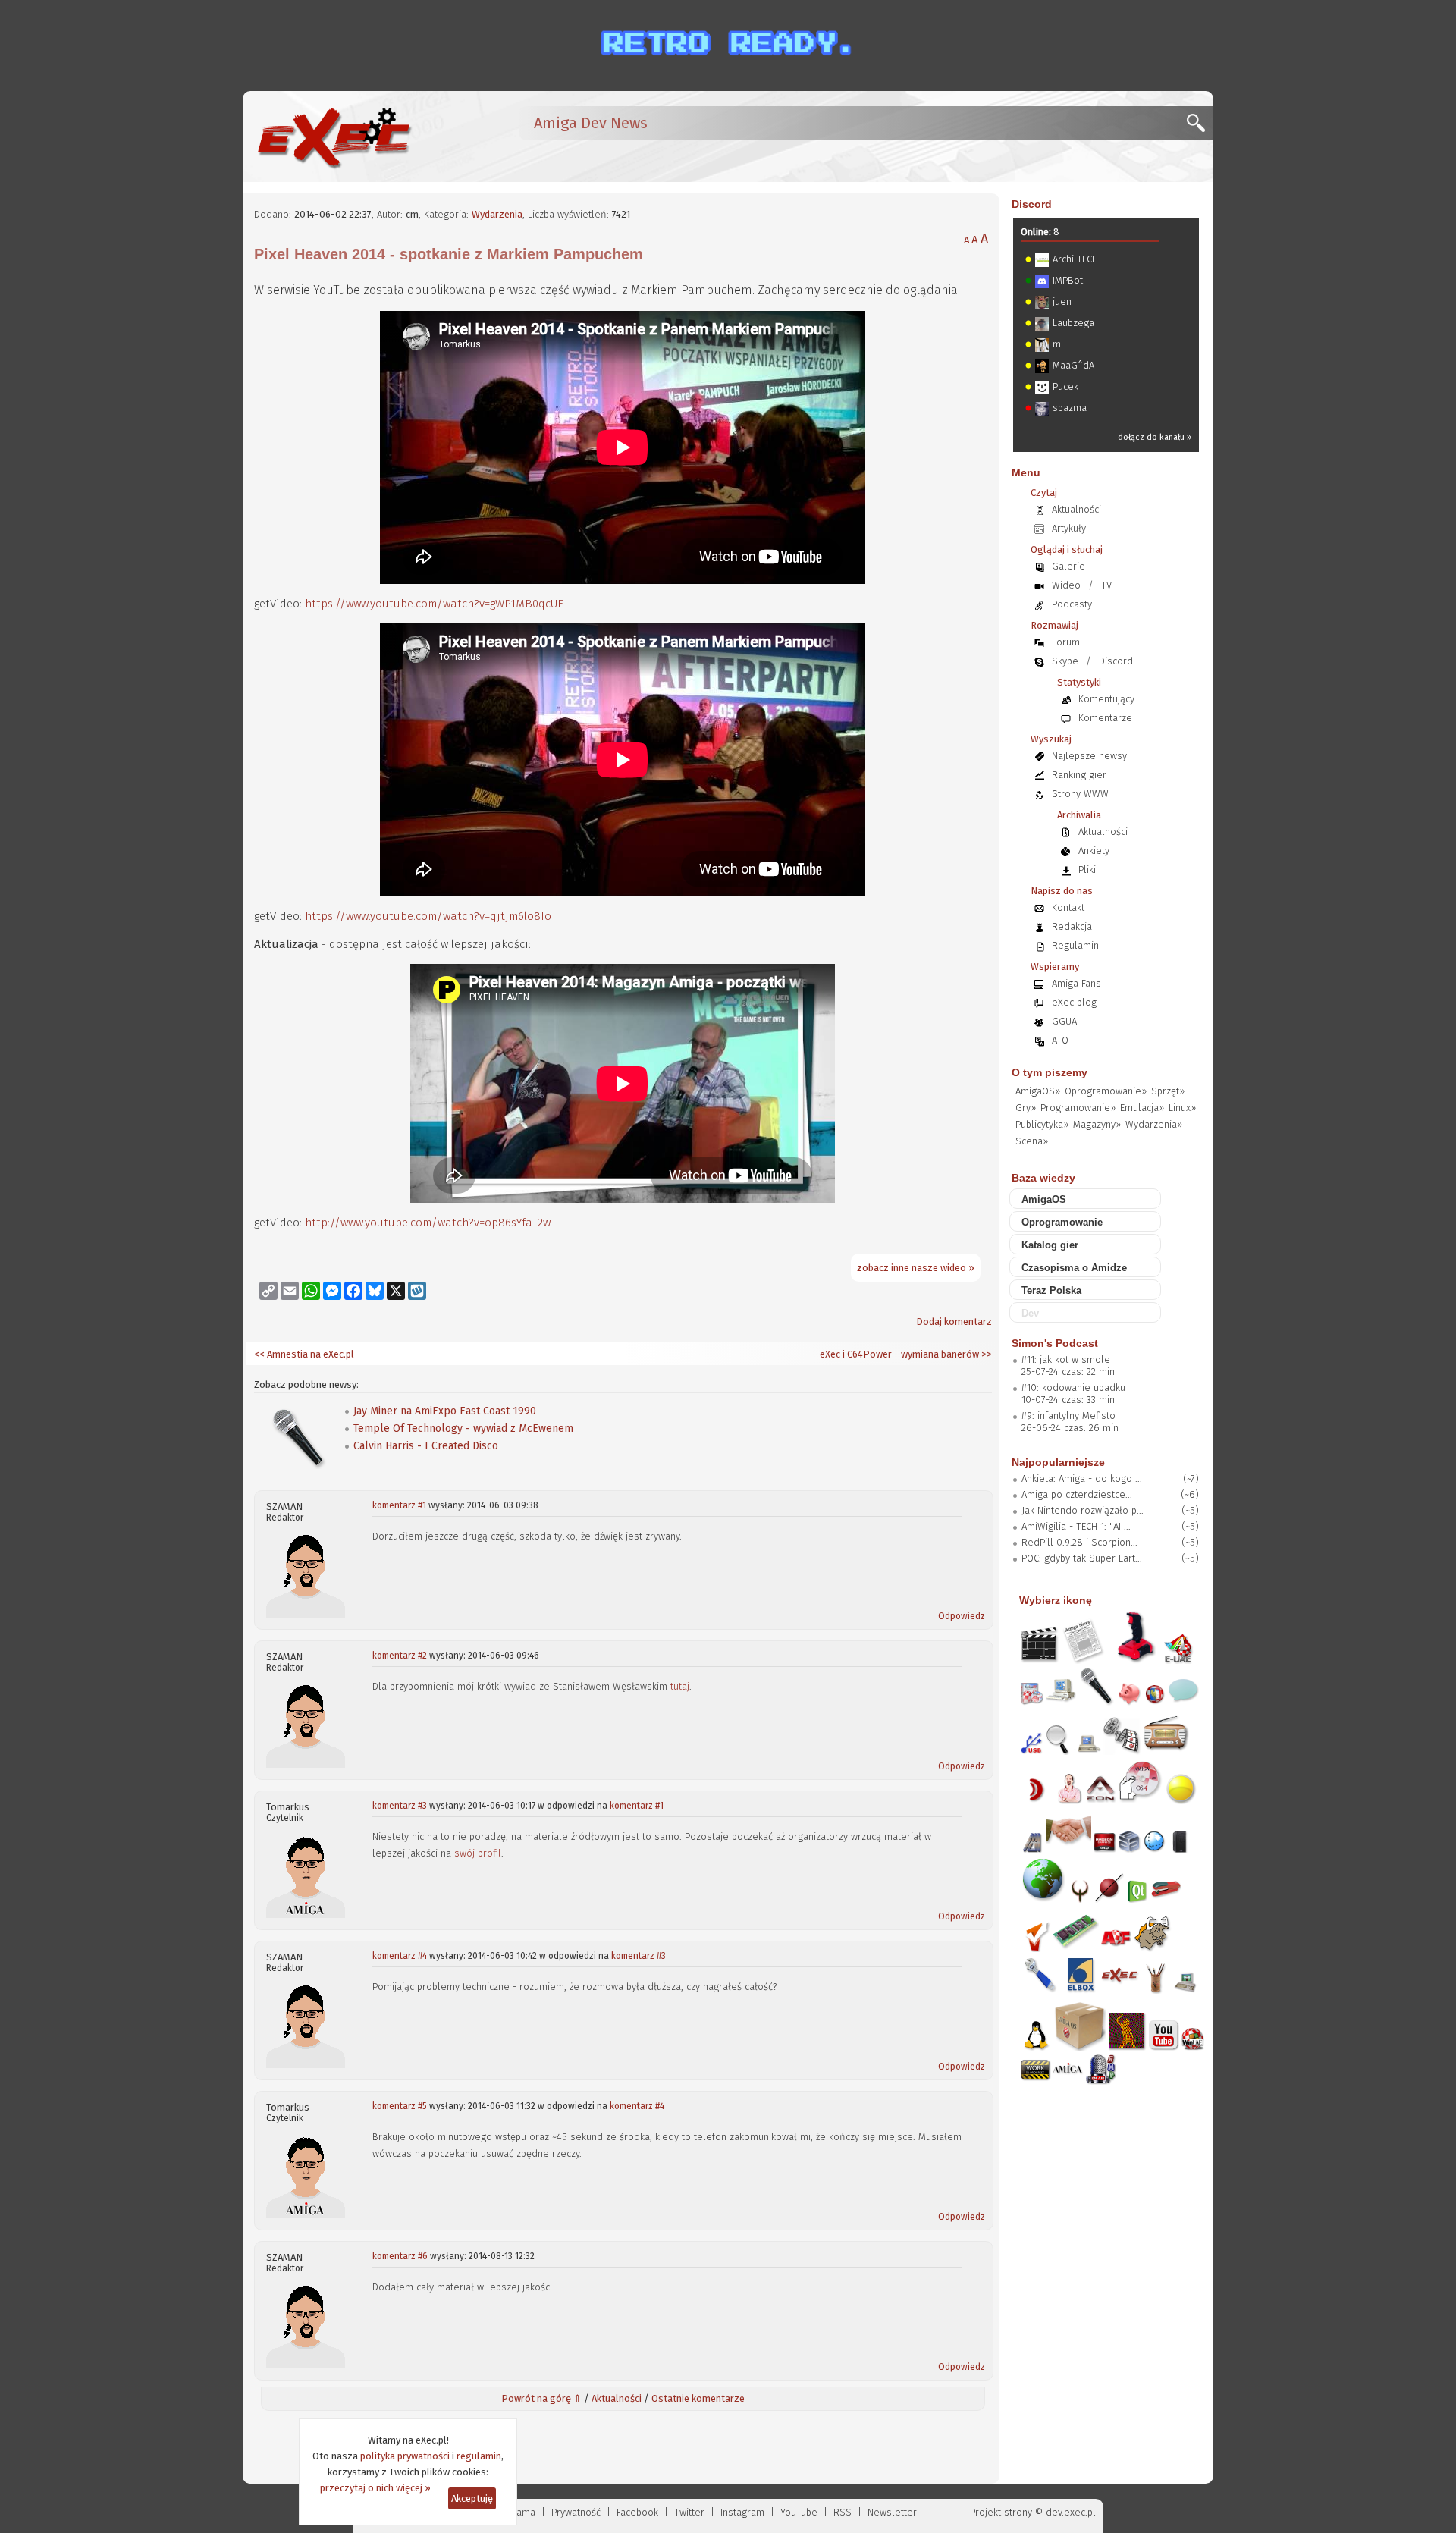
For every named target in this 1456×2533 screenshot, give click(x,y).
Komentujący (1106, 699)
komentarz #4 (400, 1956)
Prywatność (576, 2512)
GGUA (1064, 1021)
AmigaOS (1044, 1199)
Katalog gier (1050, 1245)
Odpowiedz (962, 1616)
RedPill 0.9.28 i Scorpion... (1079, 1542)
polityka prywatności (405, 2456)
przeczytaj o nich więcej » (375, 2488)
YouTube (799, 2512)
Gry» (1026, 1108)
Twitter (689, 2512)
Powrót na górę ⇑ (541, 2398)
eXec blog (1074, 1002)
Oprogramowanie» (1106, 1091)
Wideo (1066, 585)
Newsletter (892, 2512)
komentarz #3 (400, 1806)
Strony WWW (1080, 794)
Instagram (742, 2512)
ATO (1060, 1040)
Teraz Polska (1051, 1290)
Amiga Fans (1076, 983)
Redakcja (1072, 926)
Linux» (1182, 1108)
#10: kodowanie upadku (1073, 1387)
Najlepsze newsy (1089, 756)
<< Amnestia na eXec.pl (304, 1354)
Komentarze (1105, 718)
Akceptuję (472, 2498)
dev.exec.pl (1071, 2512)
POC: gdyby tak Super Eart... (1082, 1558)
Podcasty (1072, 604)
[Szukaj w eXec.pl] (1200, 127)
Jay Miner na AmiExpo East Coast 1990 (445, 1411)
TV (1106, 585)
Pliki (1087, 869)
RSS (843, 2512)
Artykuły (1069, 528)
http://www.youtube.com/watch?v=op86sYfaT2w (428, 1223)
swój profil (478, 1853)
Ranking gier (1079, 775)
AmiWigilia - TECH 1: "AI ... (1076, 1526)
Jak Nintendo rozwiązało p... (1083, 1510)
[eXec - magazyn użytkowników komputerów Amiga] (334, 137)
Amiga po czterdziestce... (1077, 1494)
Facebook (637, 2512)
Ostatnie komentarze (698, 2398)
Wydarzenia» (1154, 1124)
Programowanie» (1078, 1108)
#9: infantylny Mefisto (1068, 1416)
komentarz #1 (399, 1505)
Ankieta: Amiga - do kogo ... (1082, 1478)
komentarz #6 (400, 2256)
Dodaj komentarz (954, 1321)
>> (985, 1354)
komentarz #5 (400, 2106)
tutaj (680, 1686)
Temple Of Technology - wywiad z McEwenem (463, 1428)
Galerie (1068, 566)
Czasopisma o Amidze (1074, 1268)
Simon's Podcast (1055, 1343)
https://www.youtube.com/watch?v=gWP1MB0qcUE (434, 604)
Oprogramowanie (1062, 1222)
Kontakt (1068, 907)
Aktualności (617, 2398)
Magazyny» (1097, 1124)
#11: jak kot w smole (1066, 1359)
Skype (1065, 661)
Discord (1032, 204)
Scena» (1032, 1141)
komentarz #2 (400, 1656)
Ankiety (1094, 851)
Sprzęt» (1168, 1091)
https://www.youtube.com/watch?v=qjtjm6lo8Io (428, 916)
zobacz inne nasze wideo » (916, 1268)
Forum (1066, 642)
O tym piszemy (1050, 1072)
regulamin (479, 2456)
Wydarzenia (497, 214)
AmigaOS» (1038, 1091)
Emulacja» (1142, 1108)
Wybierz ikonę (1056, 1600)
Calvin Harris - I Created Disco (426, 1446)
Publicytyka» (1042, 1124)
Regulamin (1075, 945)
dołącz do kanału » (1155, 437)
